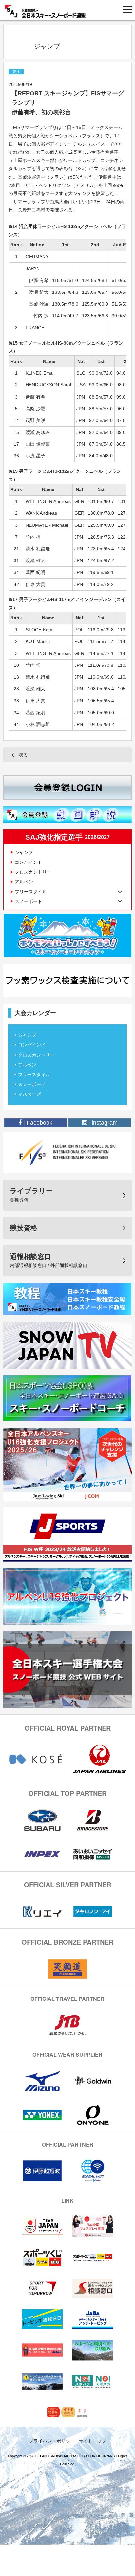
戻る (23, 755)
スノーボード (32, 1084)
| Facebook (37, 1123)
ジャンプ (24, 852)
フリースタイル (34, 1075)
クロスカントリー (33, 872)
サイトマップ (92, 2441)
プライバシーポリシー (52, 2441)
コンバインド (29, 862)
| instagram (102, 1123)
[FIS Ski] (67, 1152)
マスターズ (29, 1094)
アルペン (24, 882)
